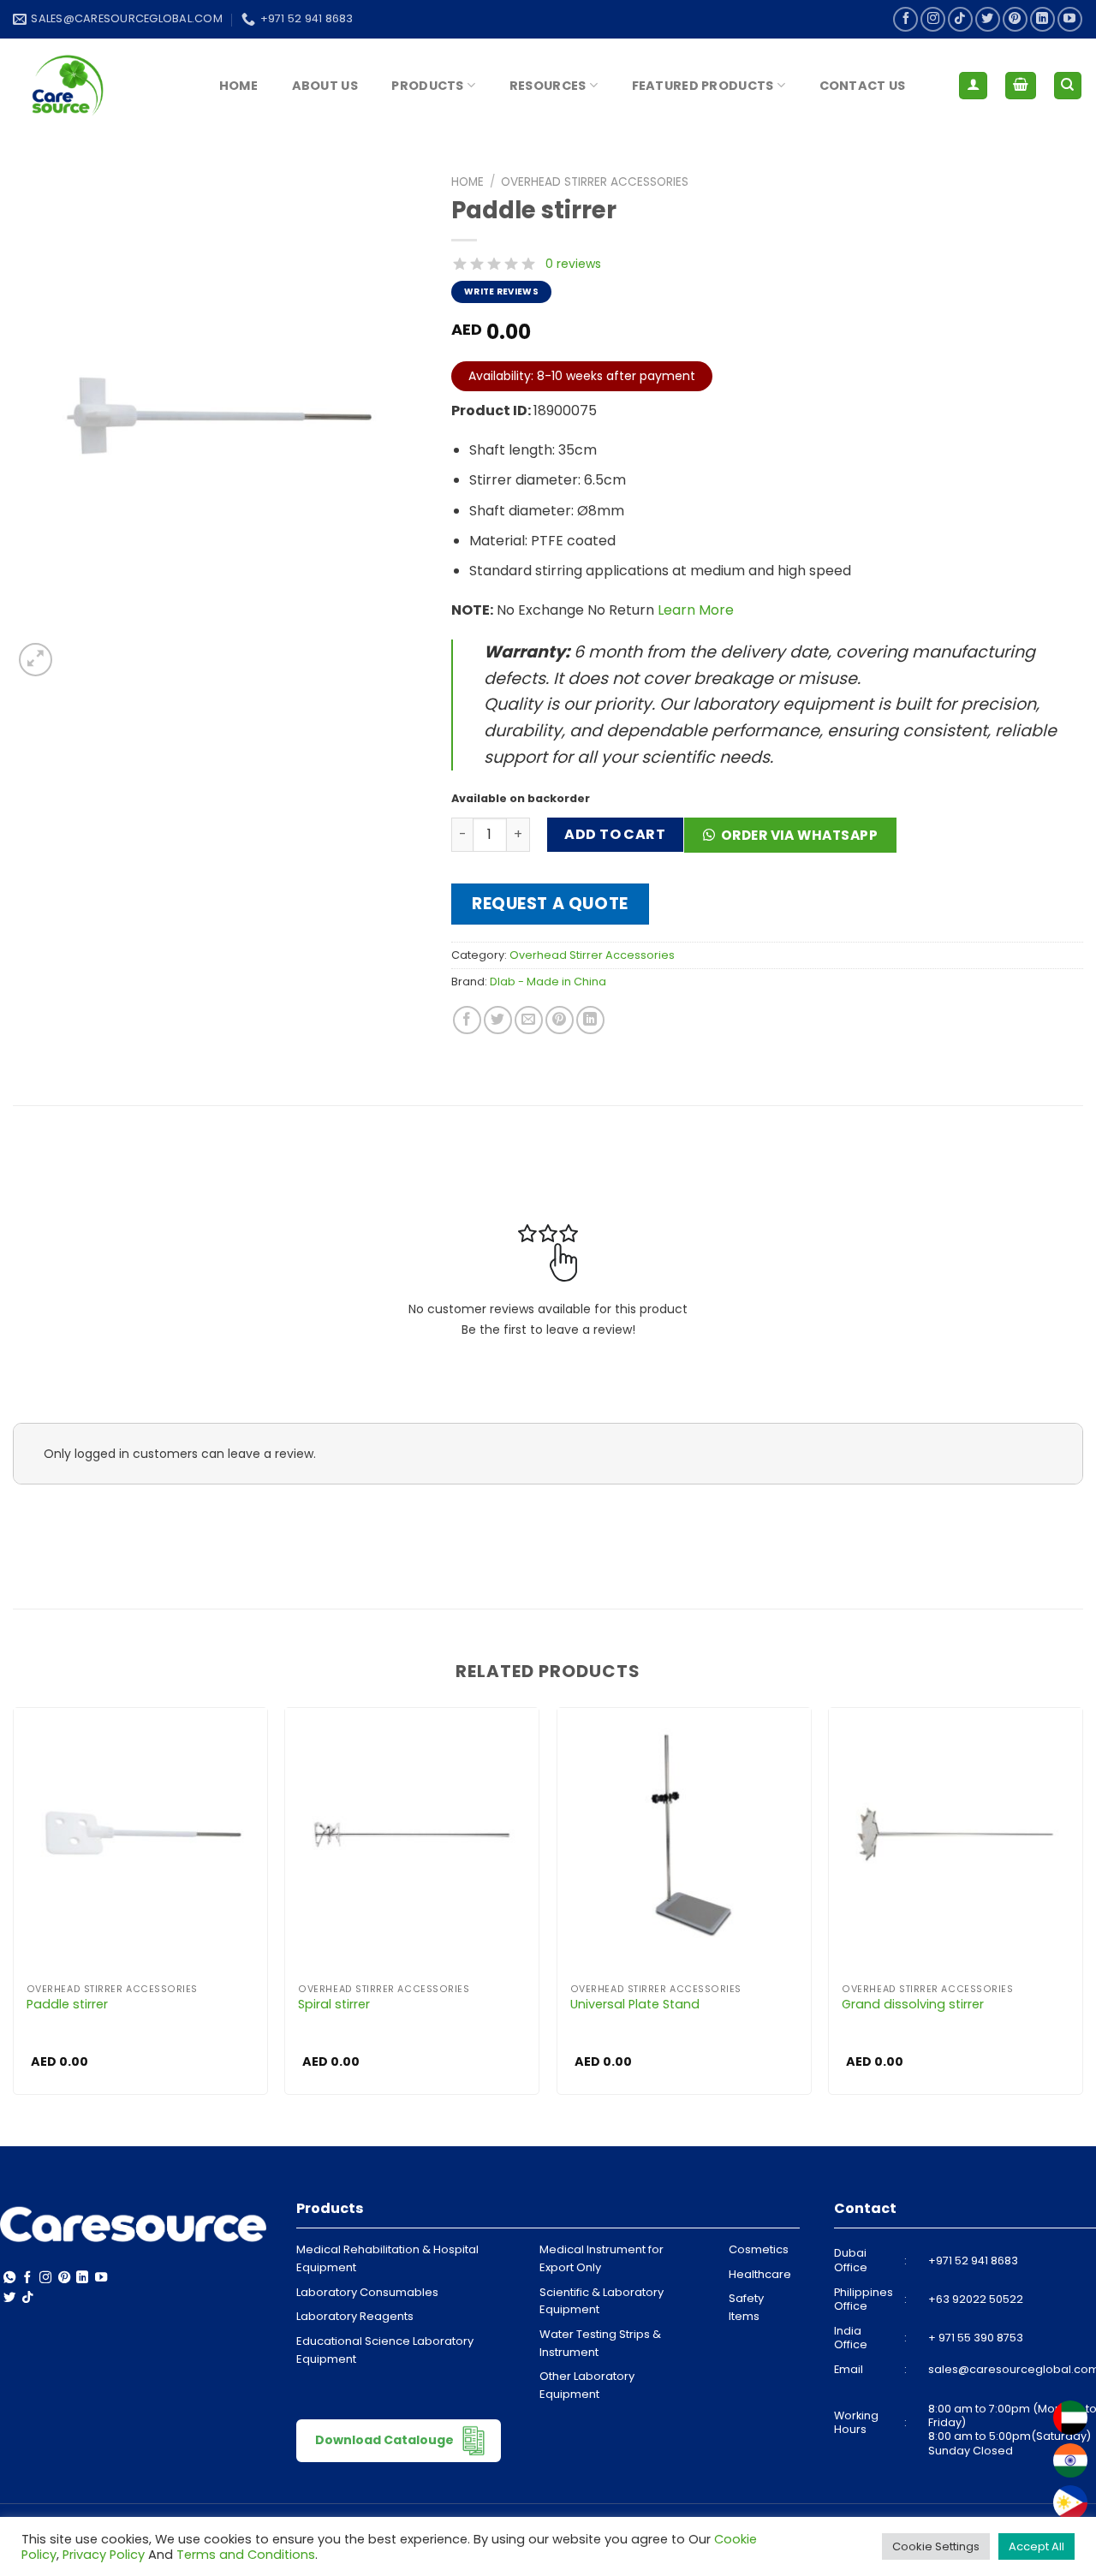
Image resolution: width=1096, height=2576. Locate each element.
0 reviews (573, 264)
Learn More (696, 610)
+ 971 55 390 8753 (976, 2338)
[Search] (1068, 86)
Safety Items (746, 2307)
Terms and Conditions (246, 2555)
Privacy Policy (104, 2555)
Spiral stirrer (334, 2005)
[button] (797, 841)
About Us (325, 86)
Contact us (863, 86)
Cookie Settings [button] (936, 2546)
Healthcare (760, 2274)
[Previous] (14, 1907)
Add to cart (615, 834)
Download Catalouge (386, 2440)
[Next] (1082, 1907)
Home (238, 86)
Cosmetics (759, 2249)
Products (427, 86)
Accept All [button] (1036, 2546)
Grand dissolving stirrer (913, 2005)
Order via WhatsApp (799, 835)
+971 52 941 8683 (973, 2261)
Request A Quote (550, 904)
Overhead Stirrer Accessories (595, 182)
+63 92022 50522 (976, 2299)
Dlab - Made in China (548, 982)
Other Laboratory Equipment (587, 2385)
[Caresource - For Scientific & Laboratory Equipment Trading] (98, 86)
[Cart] (1021, 86)
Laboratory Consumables (367, 2292)
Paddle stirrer (67, 2005)
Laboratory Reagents (355, 2316)
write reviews (501, 292)
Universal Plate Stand (635, 2005)
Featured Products (703, 86)
